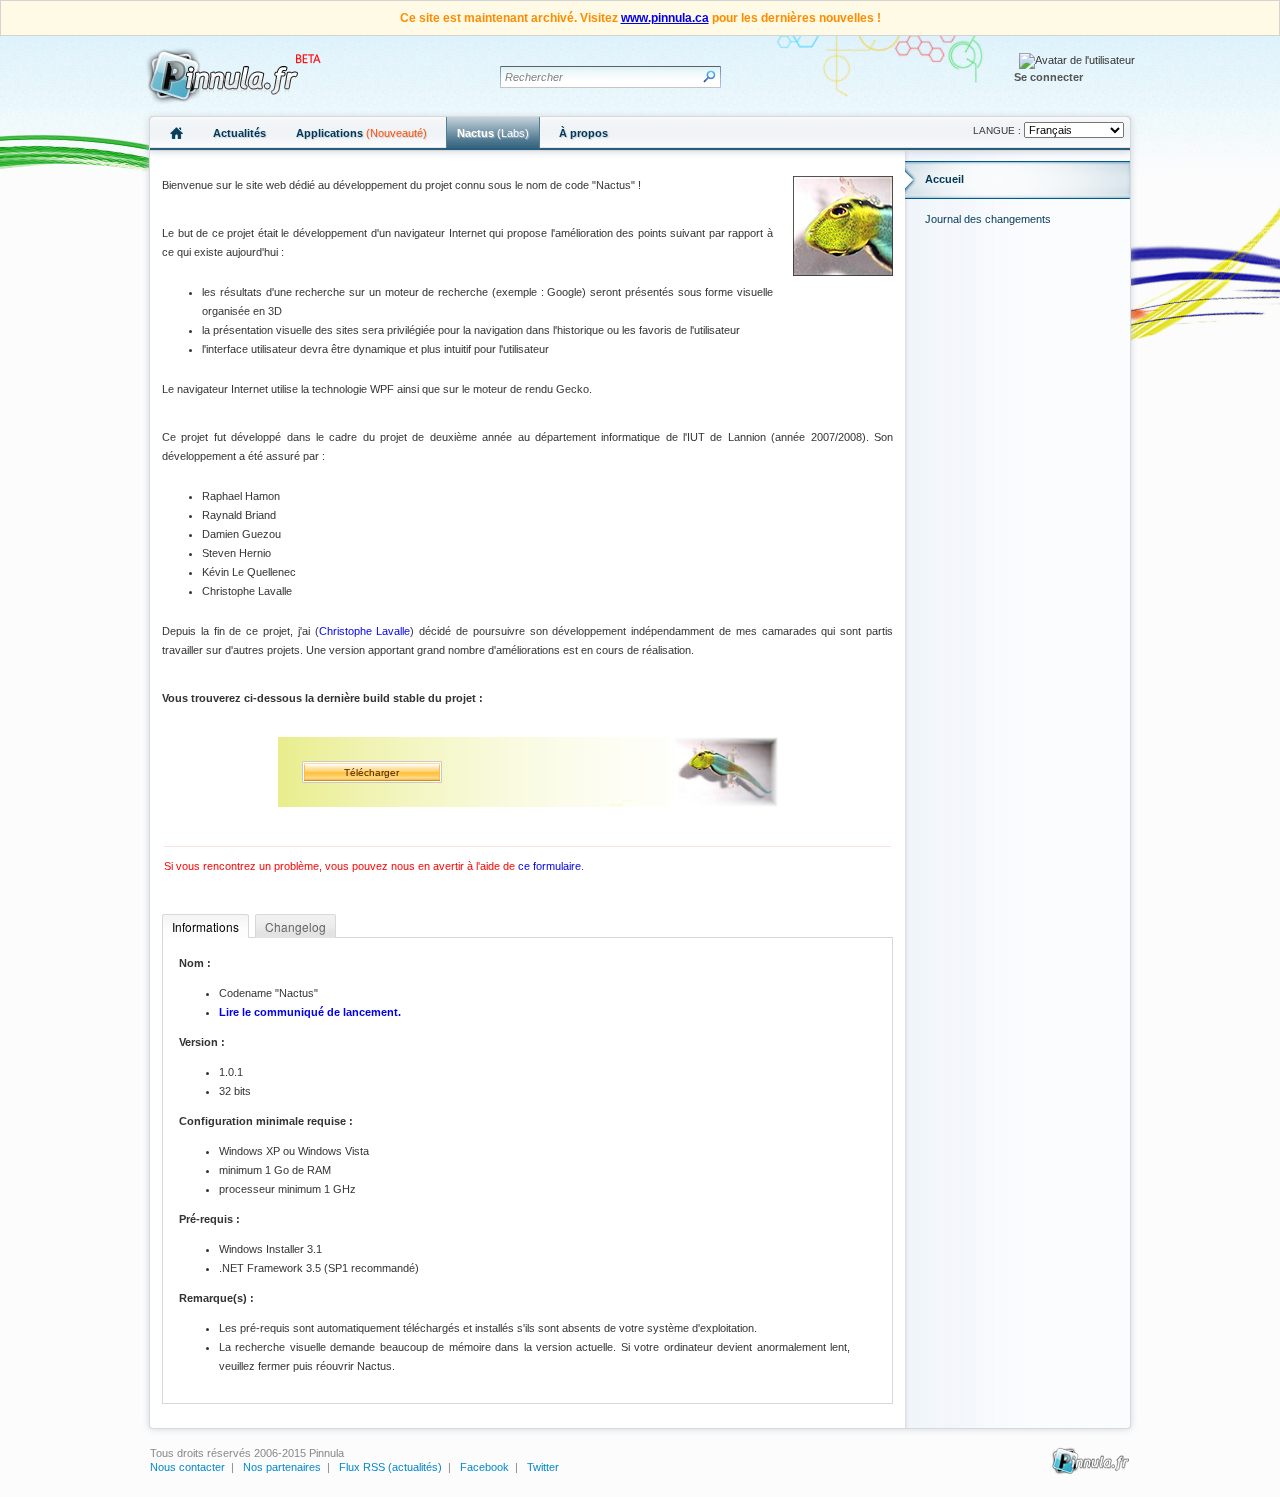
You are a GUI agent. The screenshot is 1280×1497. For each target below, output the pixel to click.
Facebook (484, 1467)
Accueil (944, 179)
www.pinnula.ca (665, 18)
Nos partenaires (282, 1467)
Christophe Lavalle (365, 631)
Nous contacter (187, 1467)
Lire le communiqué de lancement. (310, 1012)
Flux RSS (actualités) (390, 1467)
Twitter (543, 1467)
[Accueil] (231, 75)
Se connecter (1048, 77)
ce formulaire (549, 866)
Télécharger (371, 772)
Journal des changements (988, 219)
